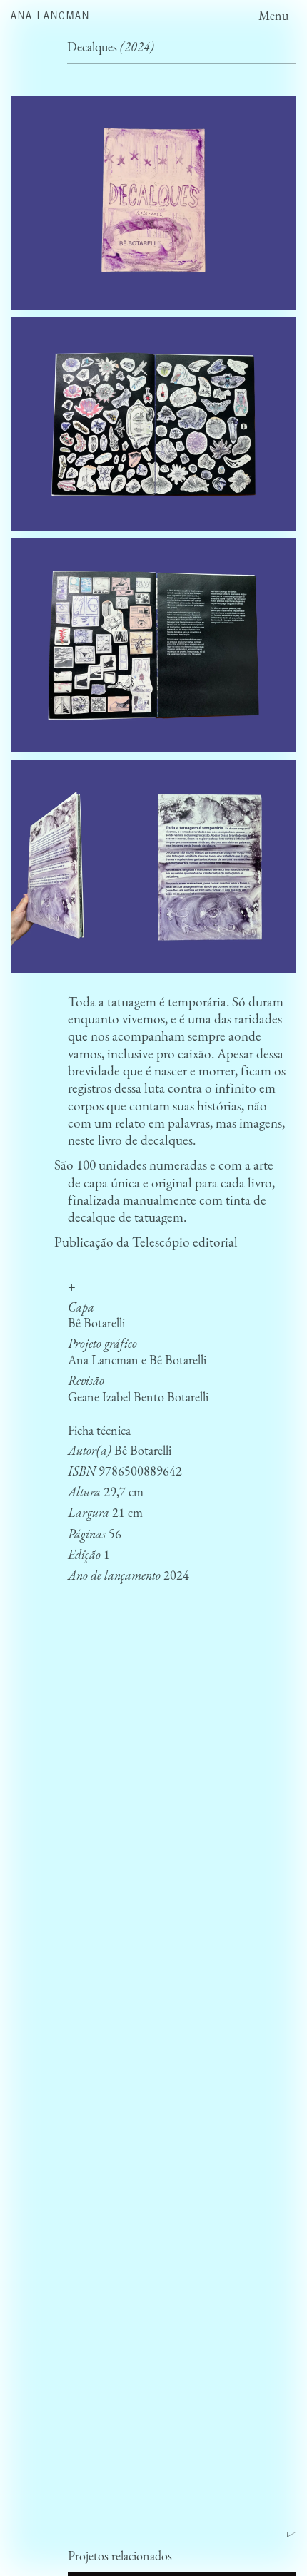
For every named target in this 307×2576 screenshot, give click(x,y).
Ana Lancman (50, 15)
